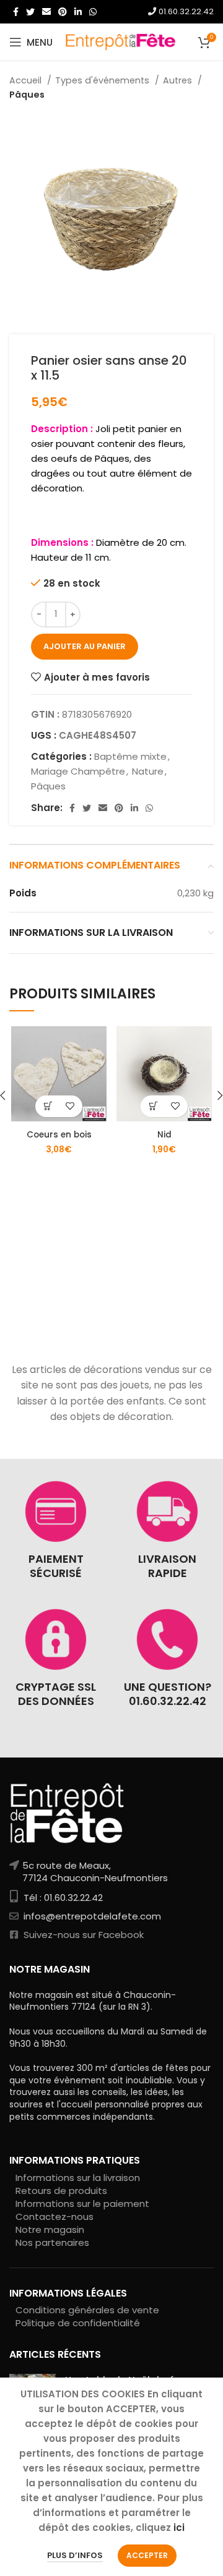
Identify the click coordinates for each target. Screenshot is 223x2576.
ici (179, 2527)
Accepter (147, 2555)
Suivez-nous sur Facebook (82, 1935)
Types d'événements (103, 80)
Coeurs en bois (59, 1135)
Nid (164, 1135)
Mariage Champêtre (78, 771)
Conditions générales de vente (87, 2310)
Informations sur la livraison (78, 2178)
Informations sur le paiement (82, 2204)
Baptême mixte (130, 756)
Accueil (27, 80)
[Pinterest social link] (63, 12)
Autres (179, 80)
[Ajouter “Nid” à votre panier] (153, 1106)
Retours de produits (61, 2191)
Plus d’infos (75, 2555)
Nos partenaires (52, 2242)
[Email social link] (46, 12)
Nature (148, 771)
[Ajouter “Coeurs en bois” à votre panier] (48, 1106)
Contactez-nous (55, 2217)
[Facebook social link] (16, 12)
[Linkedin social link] (78, 12)
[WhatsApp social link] (93, 12)
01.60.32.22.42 (185, 11)
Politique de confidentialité (78, 2323)
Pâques (27, 95)
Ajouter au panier (85, 646)
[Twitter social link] (30, 12)
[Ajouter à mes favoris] (70, 1106)
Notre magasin (50, 2230)
